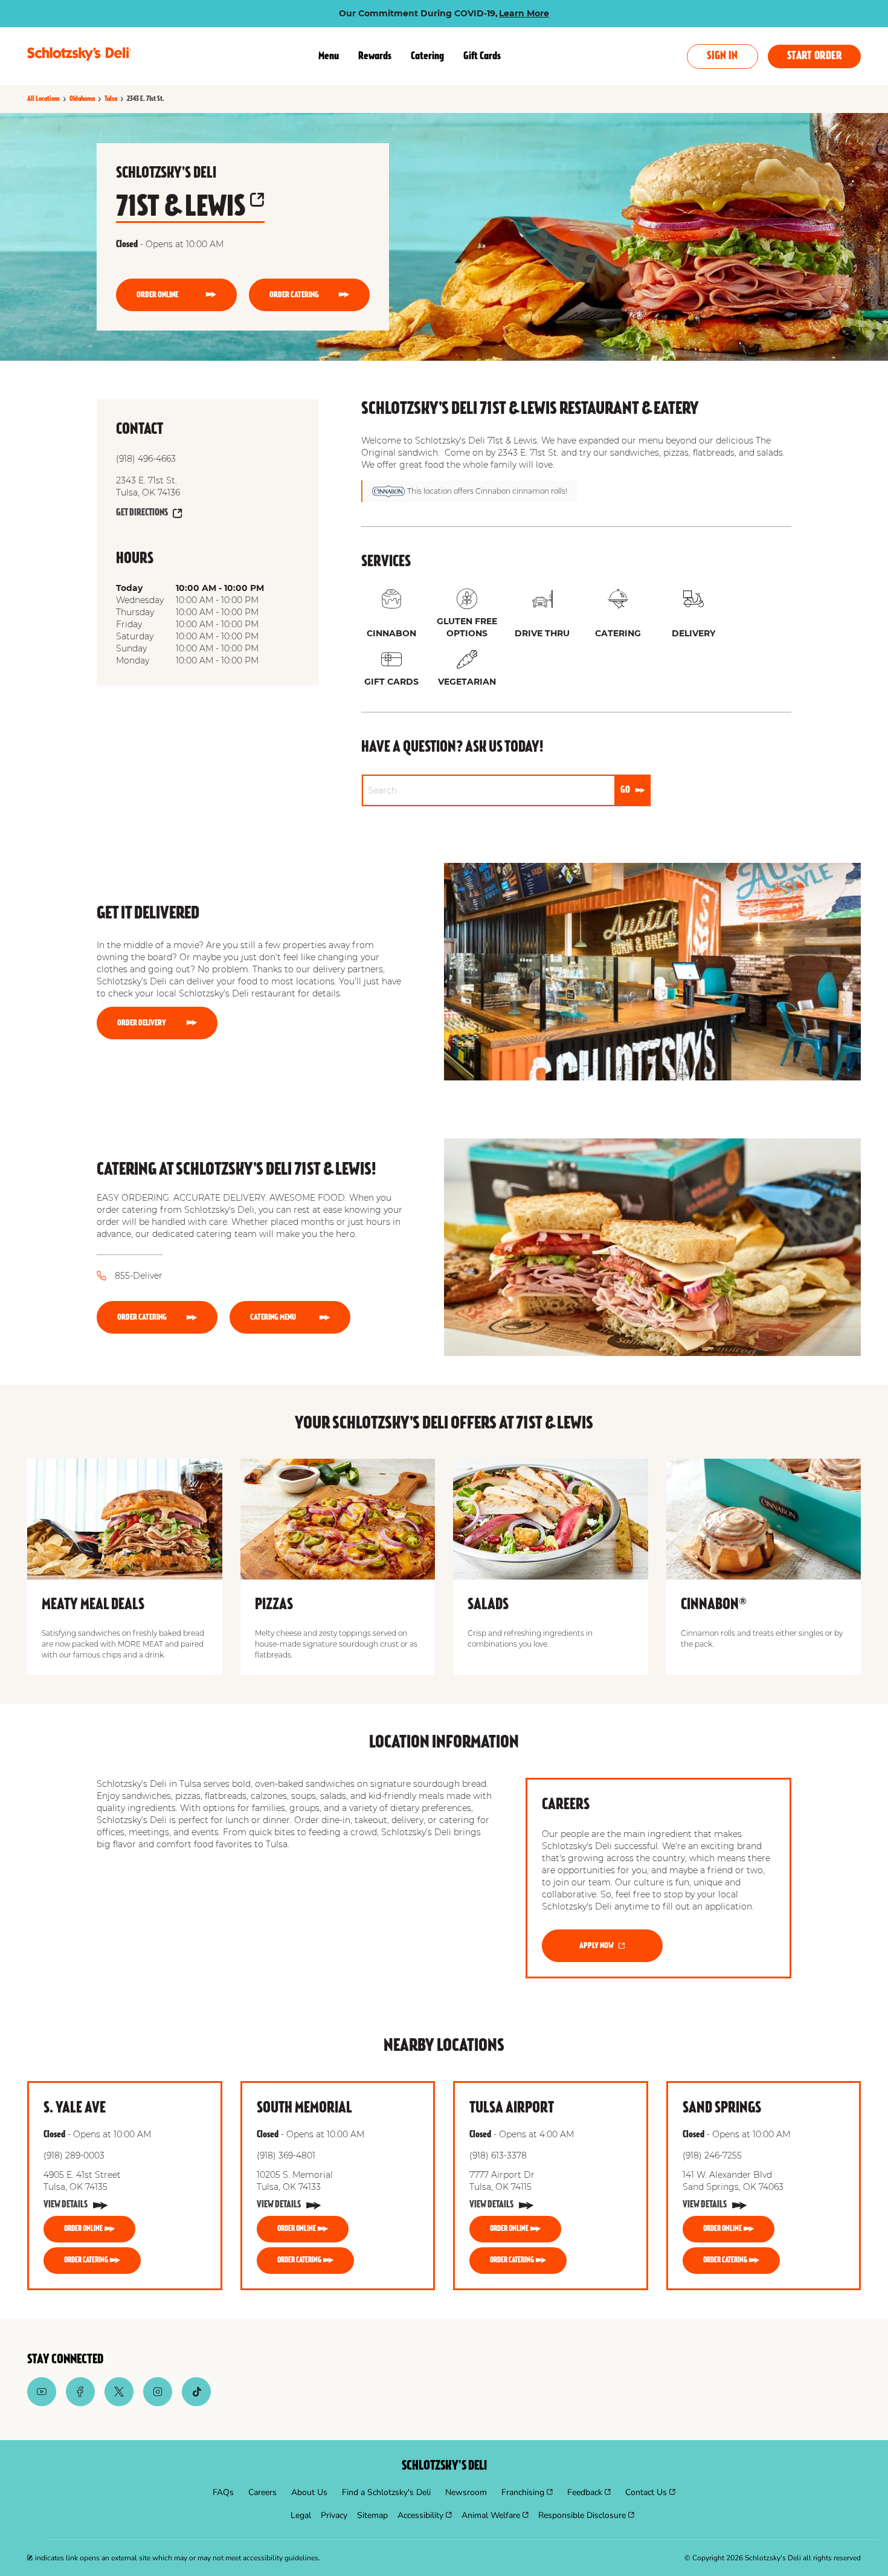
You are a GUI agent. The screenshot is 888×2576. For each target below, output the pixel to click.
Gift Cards (482, 56)
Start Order (814, 56)
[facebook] (80, 2403)
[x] (119, 2403)
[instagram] (158, 2403)
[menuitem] (223, 2493)
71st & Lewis (181, 208)
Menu (329, 56)
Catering (427, 56)
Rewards (375, 56)
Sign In (722, 56)
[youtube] (42, 2403)
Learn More (524, 13)
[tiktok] (196, 2403)
